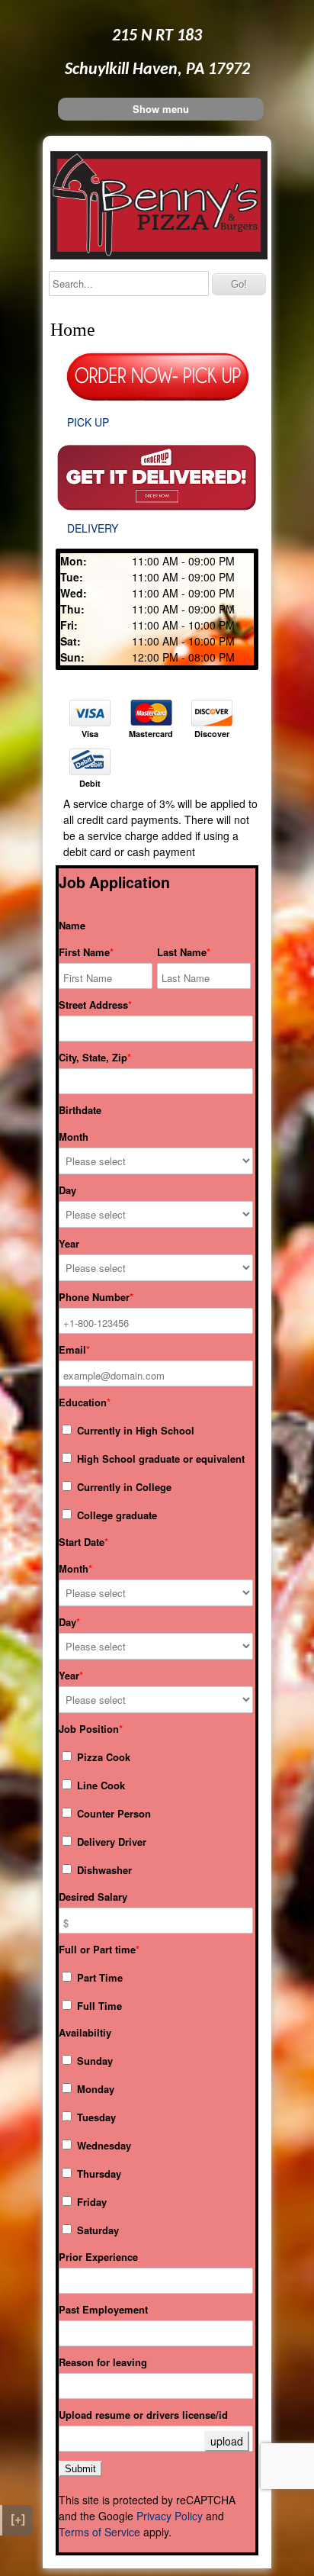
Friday (90, 2202)
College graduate (115, 1515)
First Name (84, 952)
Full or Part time (97, 1950)
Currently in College (123, 1487)
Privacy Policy (170, 2516)
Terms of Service (99, 2532)
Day (67, 1190)
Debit (90, 784)
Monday (94, 2089)
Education (83, 1402)
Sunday (93, 2061)
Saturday (96, 2230)
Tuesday (95, 2117)
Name (72, 926)
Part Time (98, 1977)
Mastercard (151, 734)
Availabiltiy (85, 2033)
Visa (90, 734)
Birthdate (80, 1110)
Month (74, 1137)
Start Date (82, 1542)
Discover (212, 734)
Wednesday (103, 2145)
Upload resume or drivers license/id (143, 2415)
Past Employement (103, 2310)
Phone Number (94, 1297)
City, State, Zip (93, 1058)
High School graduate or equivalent (159, 1459)
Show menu (161, 109)
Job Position (89, 1729)
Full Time (98, 2006)
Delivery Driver (110, 1842)
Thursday (98, 2173)
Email (72, 1350)
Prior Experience (98, 2257)
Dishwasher (103, 1870)
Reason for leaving (103, 2362)
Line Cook (99, 1785)
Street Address (93, 1005)
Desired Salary (93, 1897)
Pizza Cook (102, 1757)
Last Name (182, 952)
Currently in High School (134, 1430)
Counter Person (112, 1813)
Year (69, 1244)
